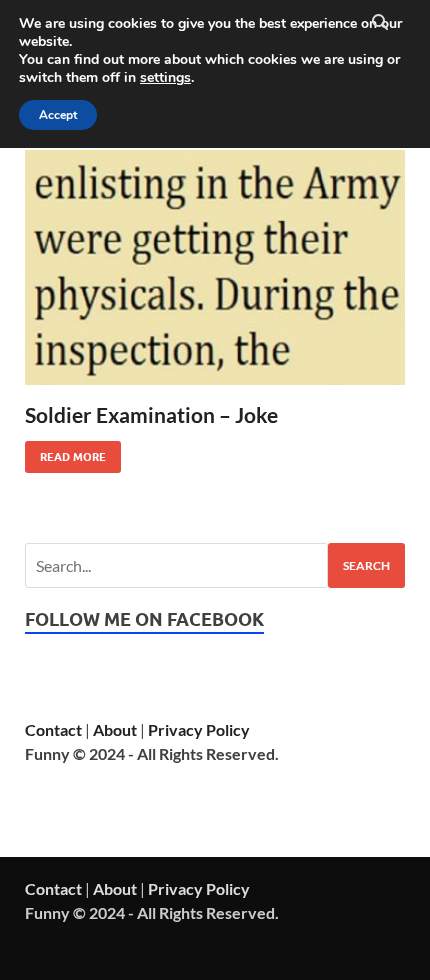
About (115, 729)
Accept (58, 115)
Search (366, 565)
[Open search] (380, 23)
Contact (53, 729)
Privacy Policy (199, 729)
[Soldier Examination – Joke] (215, 267)
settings (165, 78)
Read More (65, 452)
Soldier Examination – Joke (151, 414)
